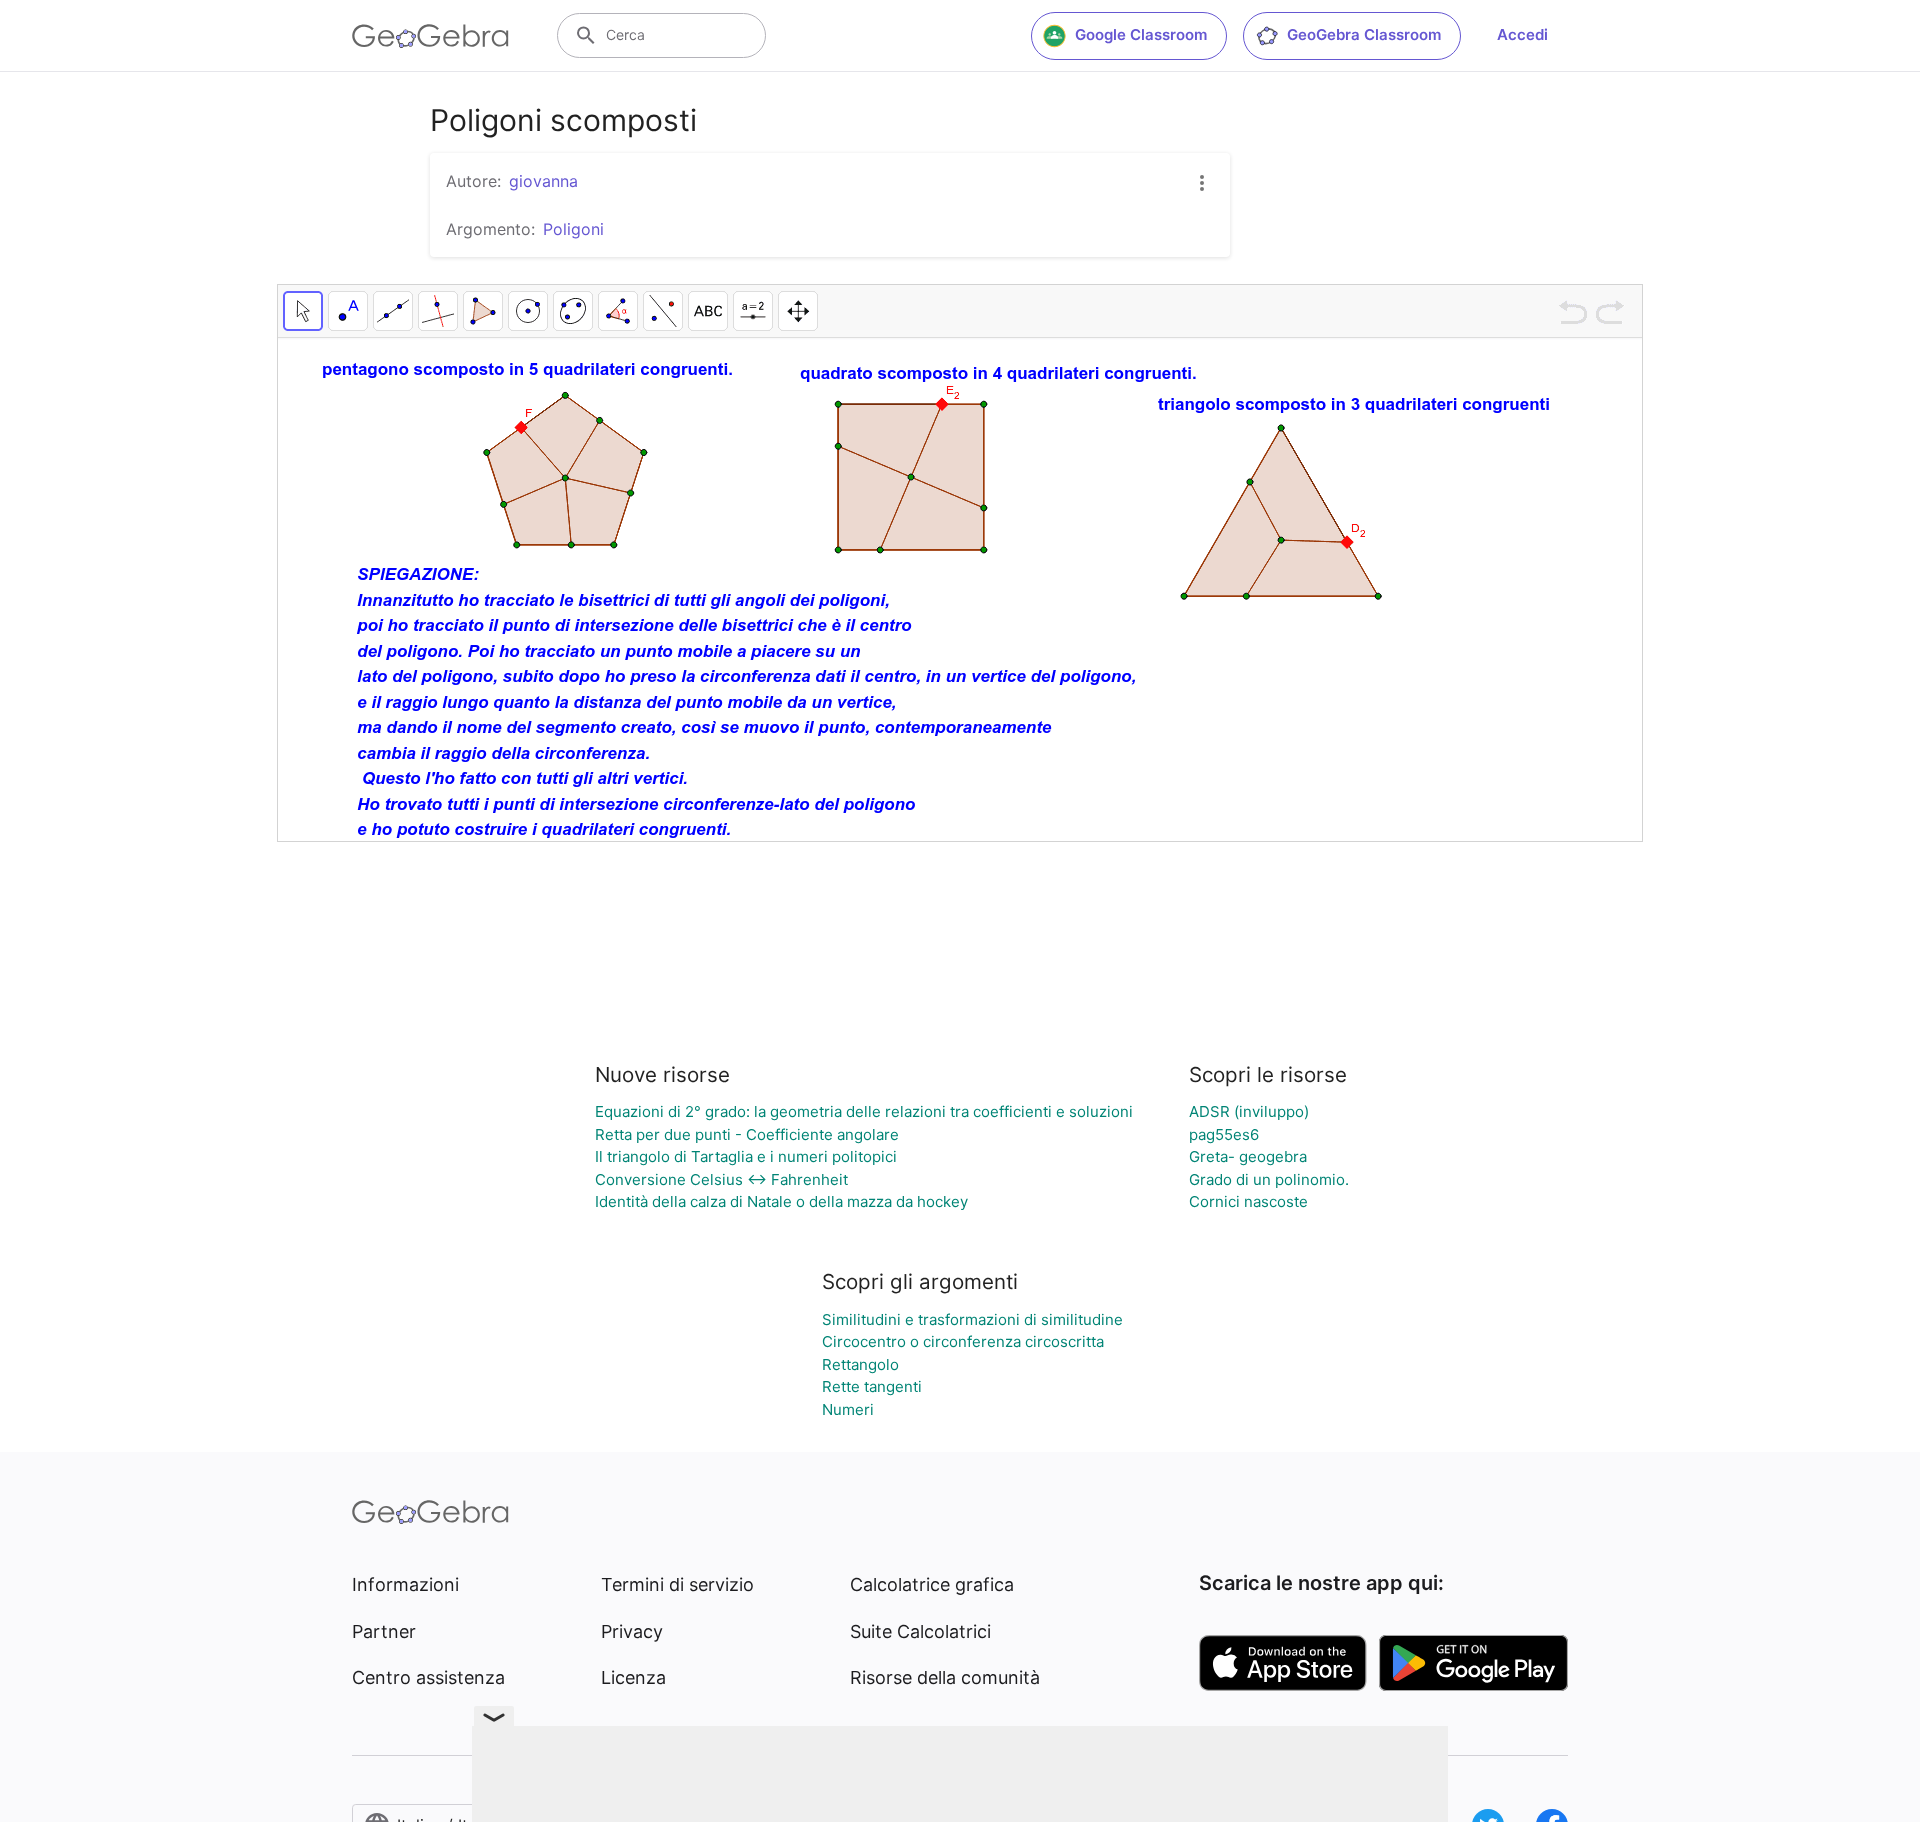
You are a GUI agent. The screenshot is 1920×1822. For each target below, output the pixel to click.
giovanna (543, 181)
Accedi (1522, 34)
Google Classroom (1141, 34)
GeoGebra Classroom (1364, 34)
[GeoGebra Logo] (430, 36)
